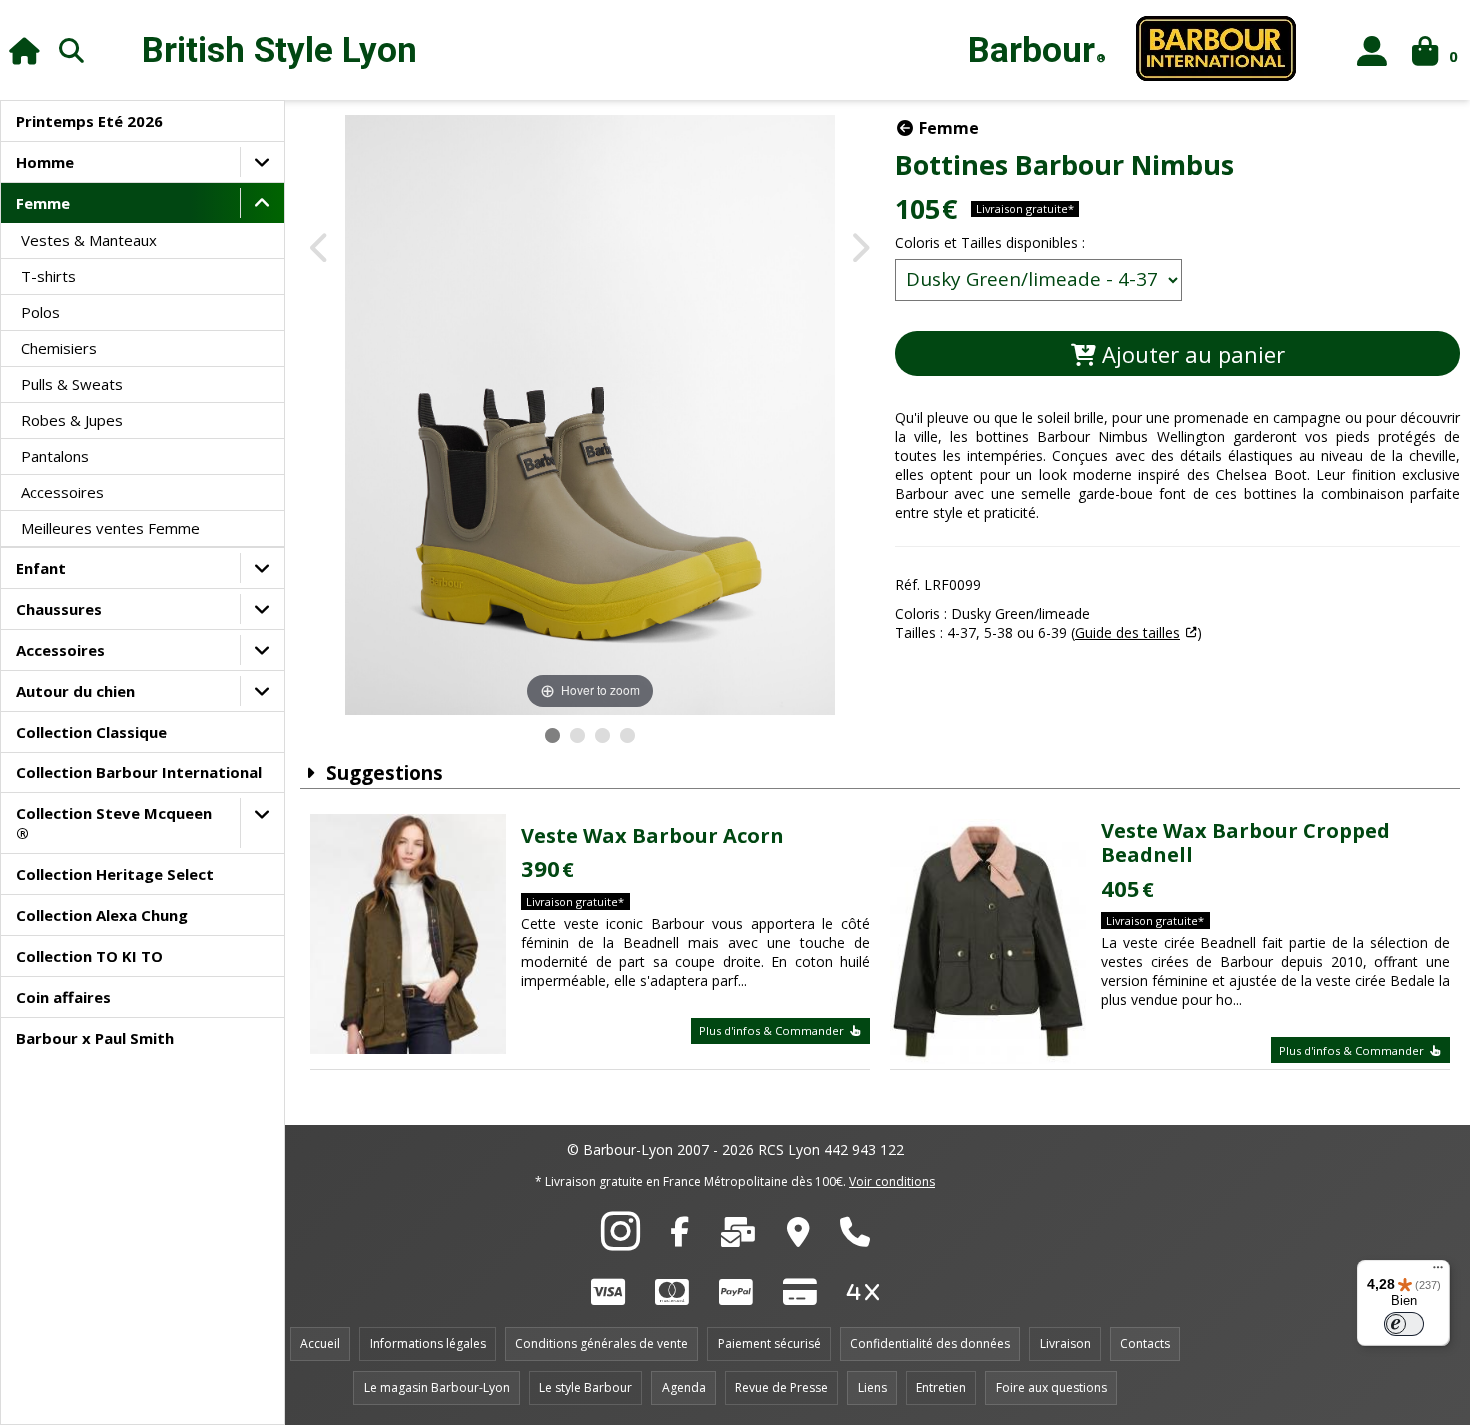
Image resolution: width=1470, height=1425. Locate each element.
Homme (45, 162)
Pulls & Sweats (72, 384)
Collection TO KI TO (89, 956)
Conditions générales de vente (601, 1343)
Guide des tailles (1127, 632)
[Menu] (1438, 1272)
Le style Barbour (585, 1387)
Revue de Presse (781, 1387)
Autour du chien (75, 691)
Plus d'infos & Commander (773, 1030)
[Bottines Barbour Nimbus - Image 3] (602, 735)
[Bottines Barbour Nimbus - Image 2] (577, 735)
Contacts (1145, 1343)
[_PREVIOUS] (320, 249)
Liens (872, 1387)
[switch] (1404, 1324)
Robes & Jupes (72, 420)
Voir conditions (892, 1181)
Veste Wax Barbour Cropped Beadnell (1245, 842)
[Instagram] (620, 1242)
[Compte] (1372, 50)
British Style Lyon (279, 50)
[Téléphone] (855, 1237)
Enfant (41, 568)
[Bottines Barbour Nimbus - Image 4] (627, 735)
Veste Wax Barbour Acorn (652, 835)
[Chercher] (72, 50)
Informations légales (428, 1343)
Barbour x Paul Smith (95, 1038)
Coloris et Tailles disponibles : (990, 242)
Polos (40, 312)
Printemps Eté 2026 (89, 121)
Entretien (941, 1387)
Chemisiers (59, 348)
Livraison (1065, 1343)
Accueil (320, 1343)
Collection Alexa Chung (102, 915)
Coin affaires (63, 997)
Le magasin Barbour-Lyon (437, 1387)
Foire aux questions (1051, 1387)
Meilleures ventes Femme (110, 528)
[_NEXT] (859, 249)
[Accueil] (24, 50)
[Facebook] (679, 1237)
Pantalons (55, 456)
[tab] (1177, 556)
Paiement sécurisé (769, 1343)
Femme (43, 203)
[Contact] (738, 1237)
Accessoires (62, 492)
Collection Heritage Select (115, 874)
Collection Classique (91, 732)
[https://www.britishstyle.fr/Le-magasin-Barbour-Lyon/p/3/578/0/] (798, 1237)
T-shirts (48, 276)
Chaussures (59, 609)
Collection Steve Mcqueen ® (114, 823)
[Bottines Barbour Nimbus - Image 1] (552, 735)
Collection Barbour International (139, 772)
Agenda (684, 1387)
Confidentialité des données (930, 1343)
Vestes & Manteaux (89, 240)
